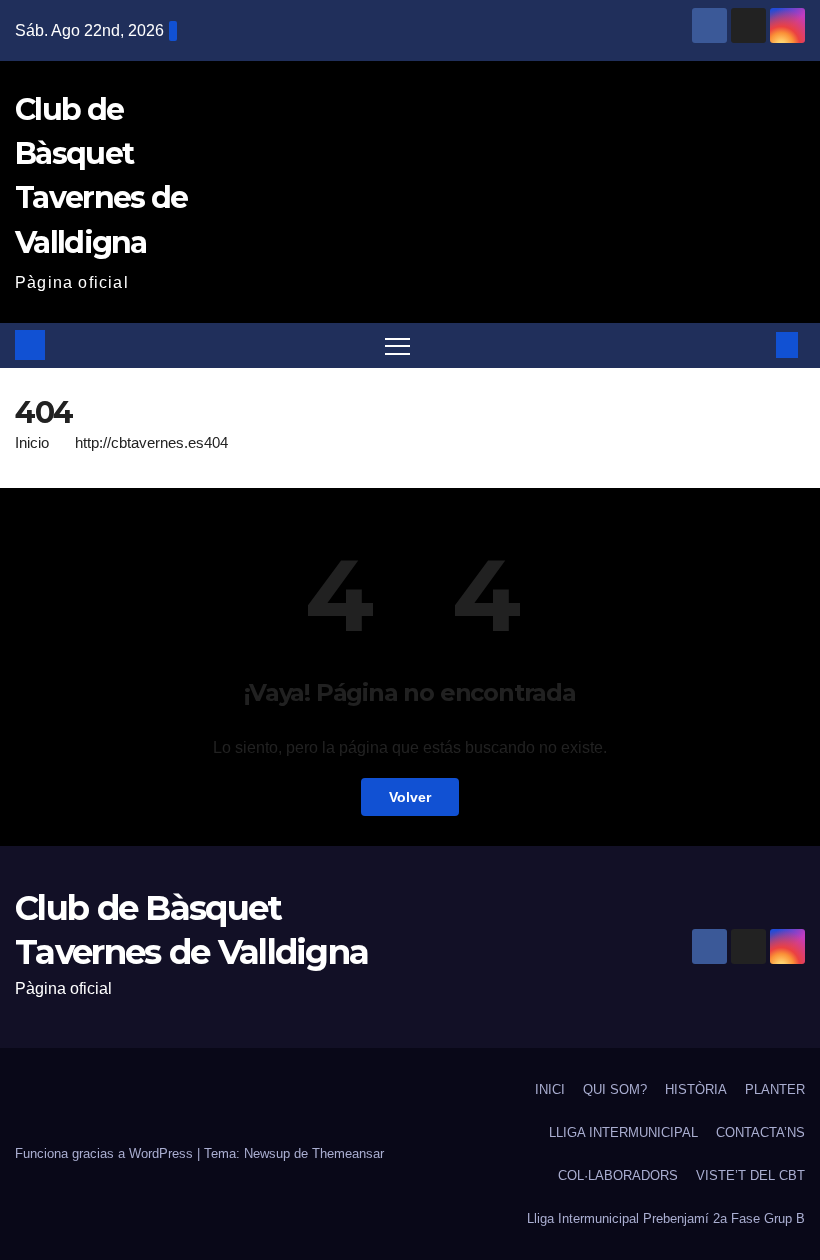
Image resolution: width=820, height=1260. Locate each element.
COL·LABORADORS (618, 1175)
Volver (410, 797)
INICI (550, 1089)
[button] (755, 344)
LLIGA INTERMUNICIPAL (623, 1132)
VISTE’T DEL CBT (750, 1175)
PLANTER (775, 1089)
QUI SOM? (615, 1089)
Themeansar (348, 1153)
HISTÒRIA (696, 1089)
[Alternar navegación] (397, 345)
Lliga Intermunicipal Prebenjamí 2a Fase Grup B (666, 1218)
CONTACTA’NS (760, 1132)
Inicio (32, 442)
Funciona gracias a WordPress (106, 1153)
